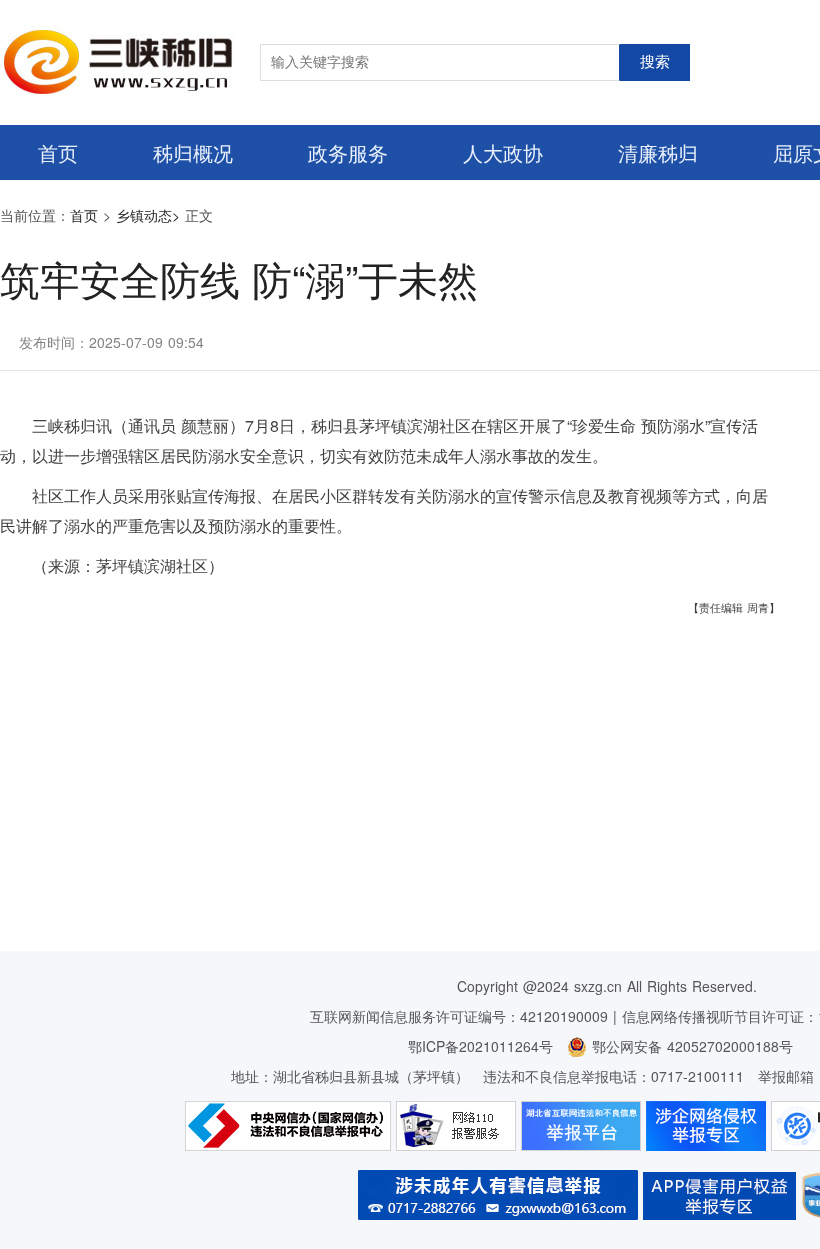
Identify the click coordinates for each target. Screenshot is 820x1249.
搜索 (655, 62)
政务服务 (348, 152)
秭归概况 (193, 152)
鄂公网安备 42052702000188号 (690, 1046)
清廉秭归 (658, 152)
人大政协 (503, 152)
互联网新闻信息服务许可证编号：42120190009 (459, 1016)
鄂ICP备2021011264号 (480, 1046)
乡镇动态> (148, 215)
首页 (58, 152)
